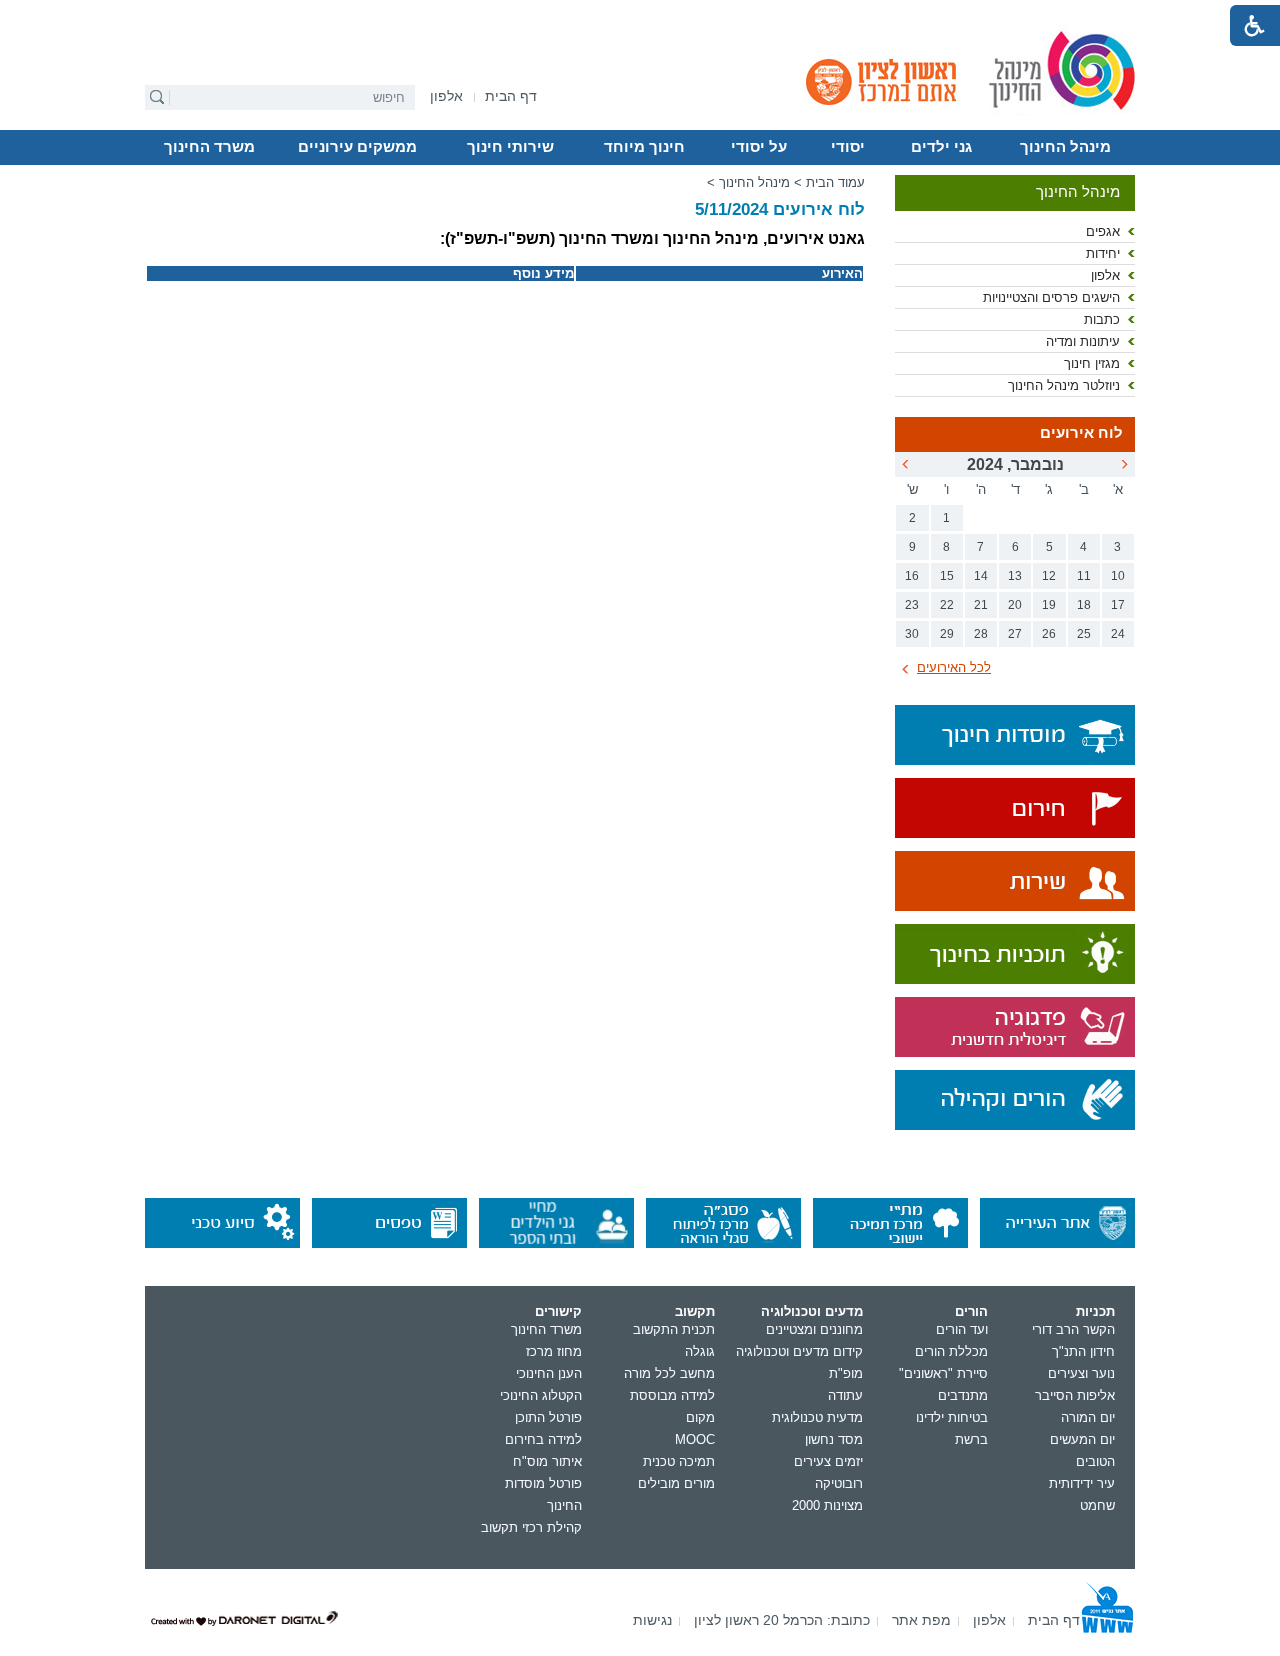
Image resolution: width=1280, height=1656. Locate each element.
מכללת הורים (951, 1351)
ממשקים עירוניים (357, 147)
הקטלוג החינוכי (541, 1395)
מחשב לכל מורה (669, 1373)
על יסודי (759, 147)
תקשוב (695, 1311)
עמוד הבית (835, 182)
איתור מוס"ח (547, 1461)
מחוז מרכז (554, 1351)
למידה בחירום (543, 1439)
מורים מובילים (676, 1483)
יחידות (1103, 253)
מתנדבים (963, 1395)
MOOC (695, 1439)
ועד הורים (962, 1329)
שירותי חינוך (510, 147)
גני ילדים (941, 147)
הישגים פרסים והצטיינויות (1051, 297)
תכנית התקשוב (674, 1329)
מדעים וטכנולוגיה (812, 1311)
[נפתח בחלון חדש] (1015, 809)
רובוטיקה (839, 1483)
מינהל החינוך (1065, 147)
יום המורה (1088, 1417)
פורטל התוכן (548, 1417)
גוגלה (700, 1351)
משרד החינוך (209, 147)
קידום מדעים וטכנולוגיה (799, 1351)
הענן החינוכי (549, 1373)
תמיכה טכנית (679, 1461)
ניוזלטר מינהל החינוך (1064, 385)
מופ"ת (846, 1373)
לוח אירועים (1081, 433)
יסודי (848, 147)
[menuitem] (446, 96)
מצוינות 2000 (827, 1505)
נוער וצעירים (1081, 1373)
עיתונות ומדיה (1083, 341)
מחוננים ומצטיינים (814, 1329)
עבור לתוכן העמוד (640, 15)
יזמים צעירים (828, 1461)
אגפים (1103, 231)
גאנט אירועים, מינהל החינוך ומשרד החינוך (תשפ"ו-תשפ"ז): (652, 238)
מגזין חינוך (1092, 363)
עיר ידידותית (1082, 1483)
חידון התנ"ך (1083, 1351)
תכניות (1095, 1311)
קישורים (558, 1311)
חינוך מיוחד (644, 147)
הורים (971, 1311)
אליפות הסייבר (1075, 1395)
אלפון (1105, 275)
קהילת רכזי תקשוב (531, 1527)
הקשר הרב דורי (1073, 1329)
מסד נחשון (834, 1439)
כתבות (1102, 319)
